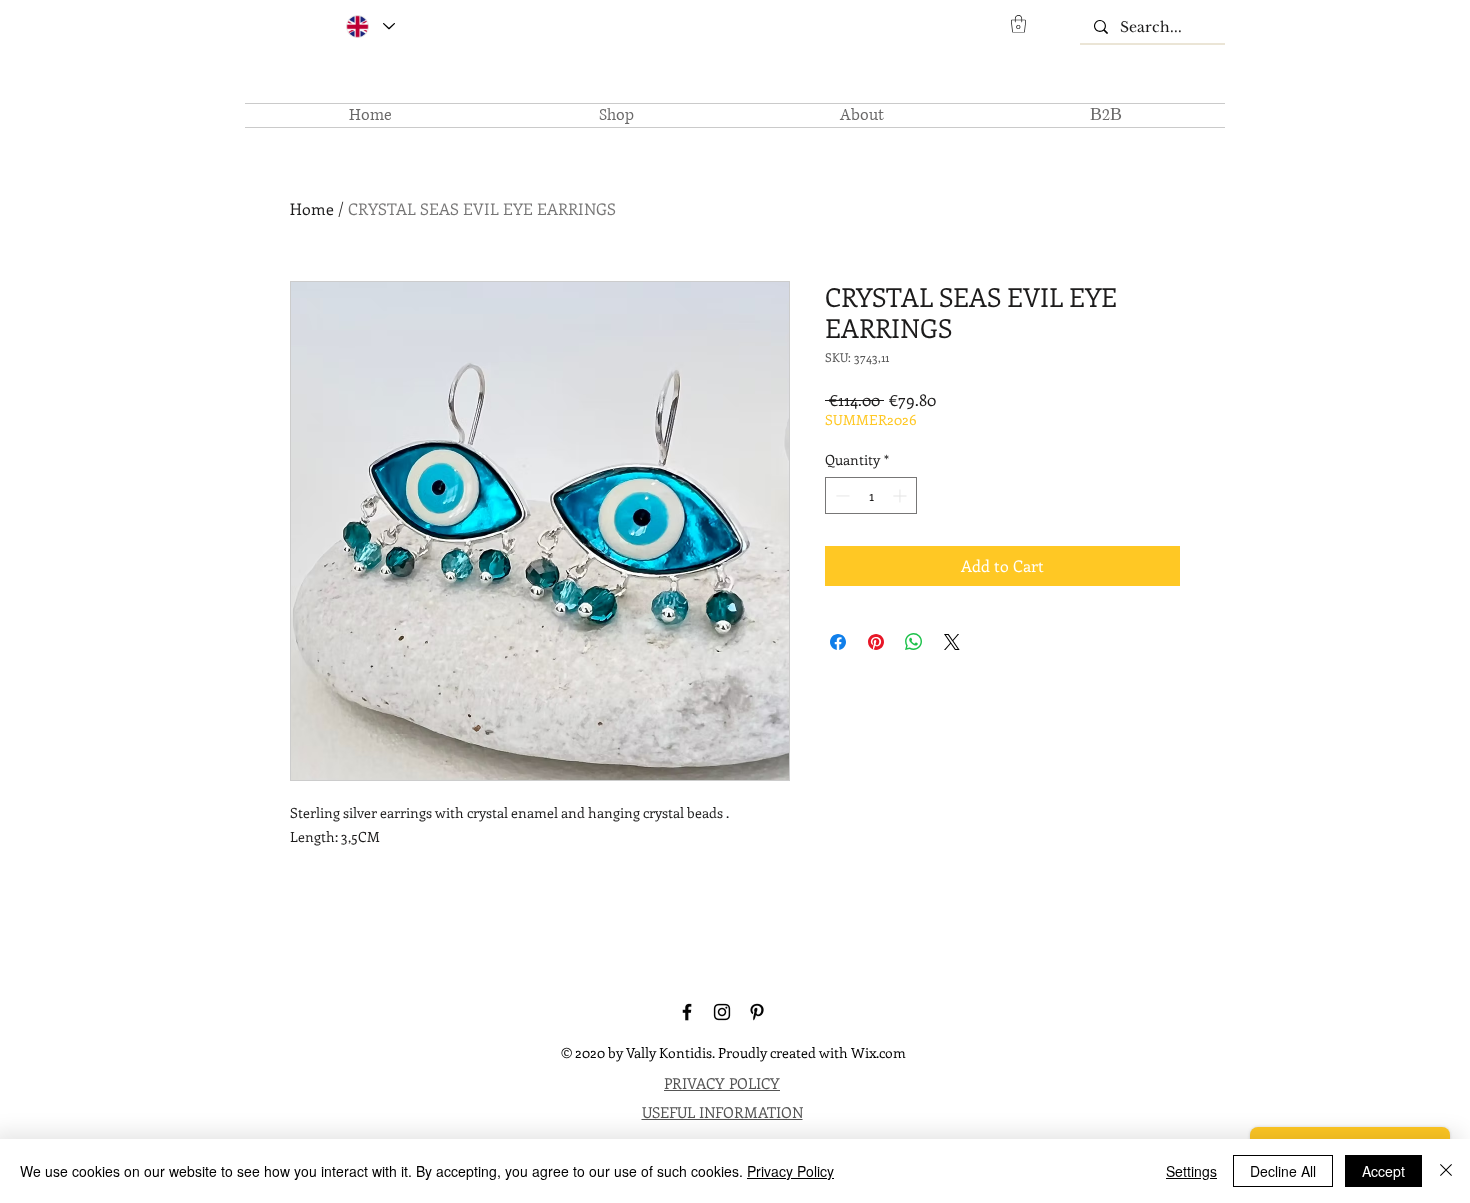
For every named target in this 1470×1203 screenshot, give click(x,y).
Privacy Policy (790, 1171)
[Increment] (901, 495)
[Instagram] (722, 1012)
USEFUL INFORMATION (722, 1112)
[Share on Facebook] (838, 642)
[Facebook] (687, 1012)
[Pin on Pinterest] (876, 642)
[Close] (1446, 1171)
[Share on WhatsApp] (914, 642)
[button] (1018, 24)
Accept (1383, 1171)
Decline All (1283, 1171)
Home (312, 208)
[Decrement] (840, 495)
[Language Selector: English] (369, 26)
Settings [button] (1191, 1171)
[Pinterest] (757, 1012)
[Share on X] (952, 642)
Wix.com (878, 1052)
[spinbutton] (871, 495)
